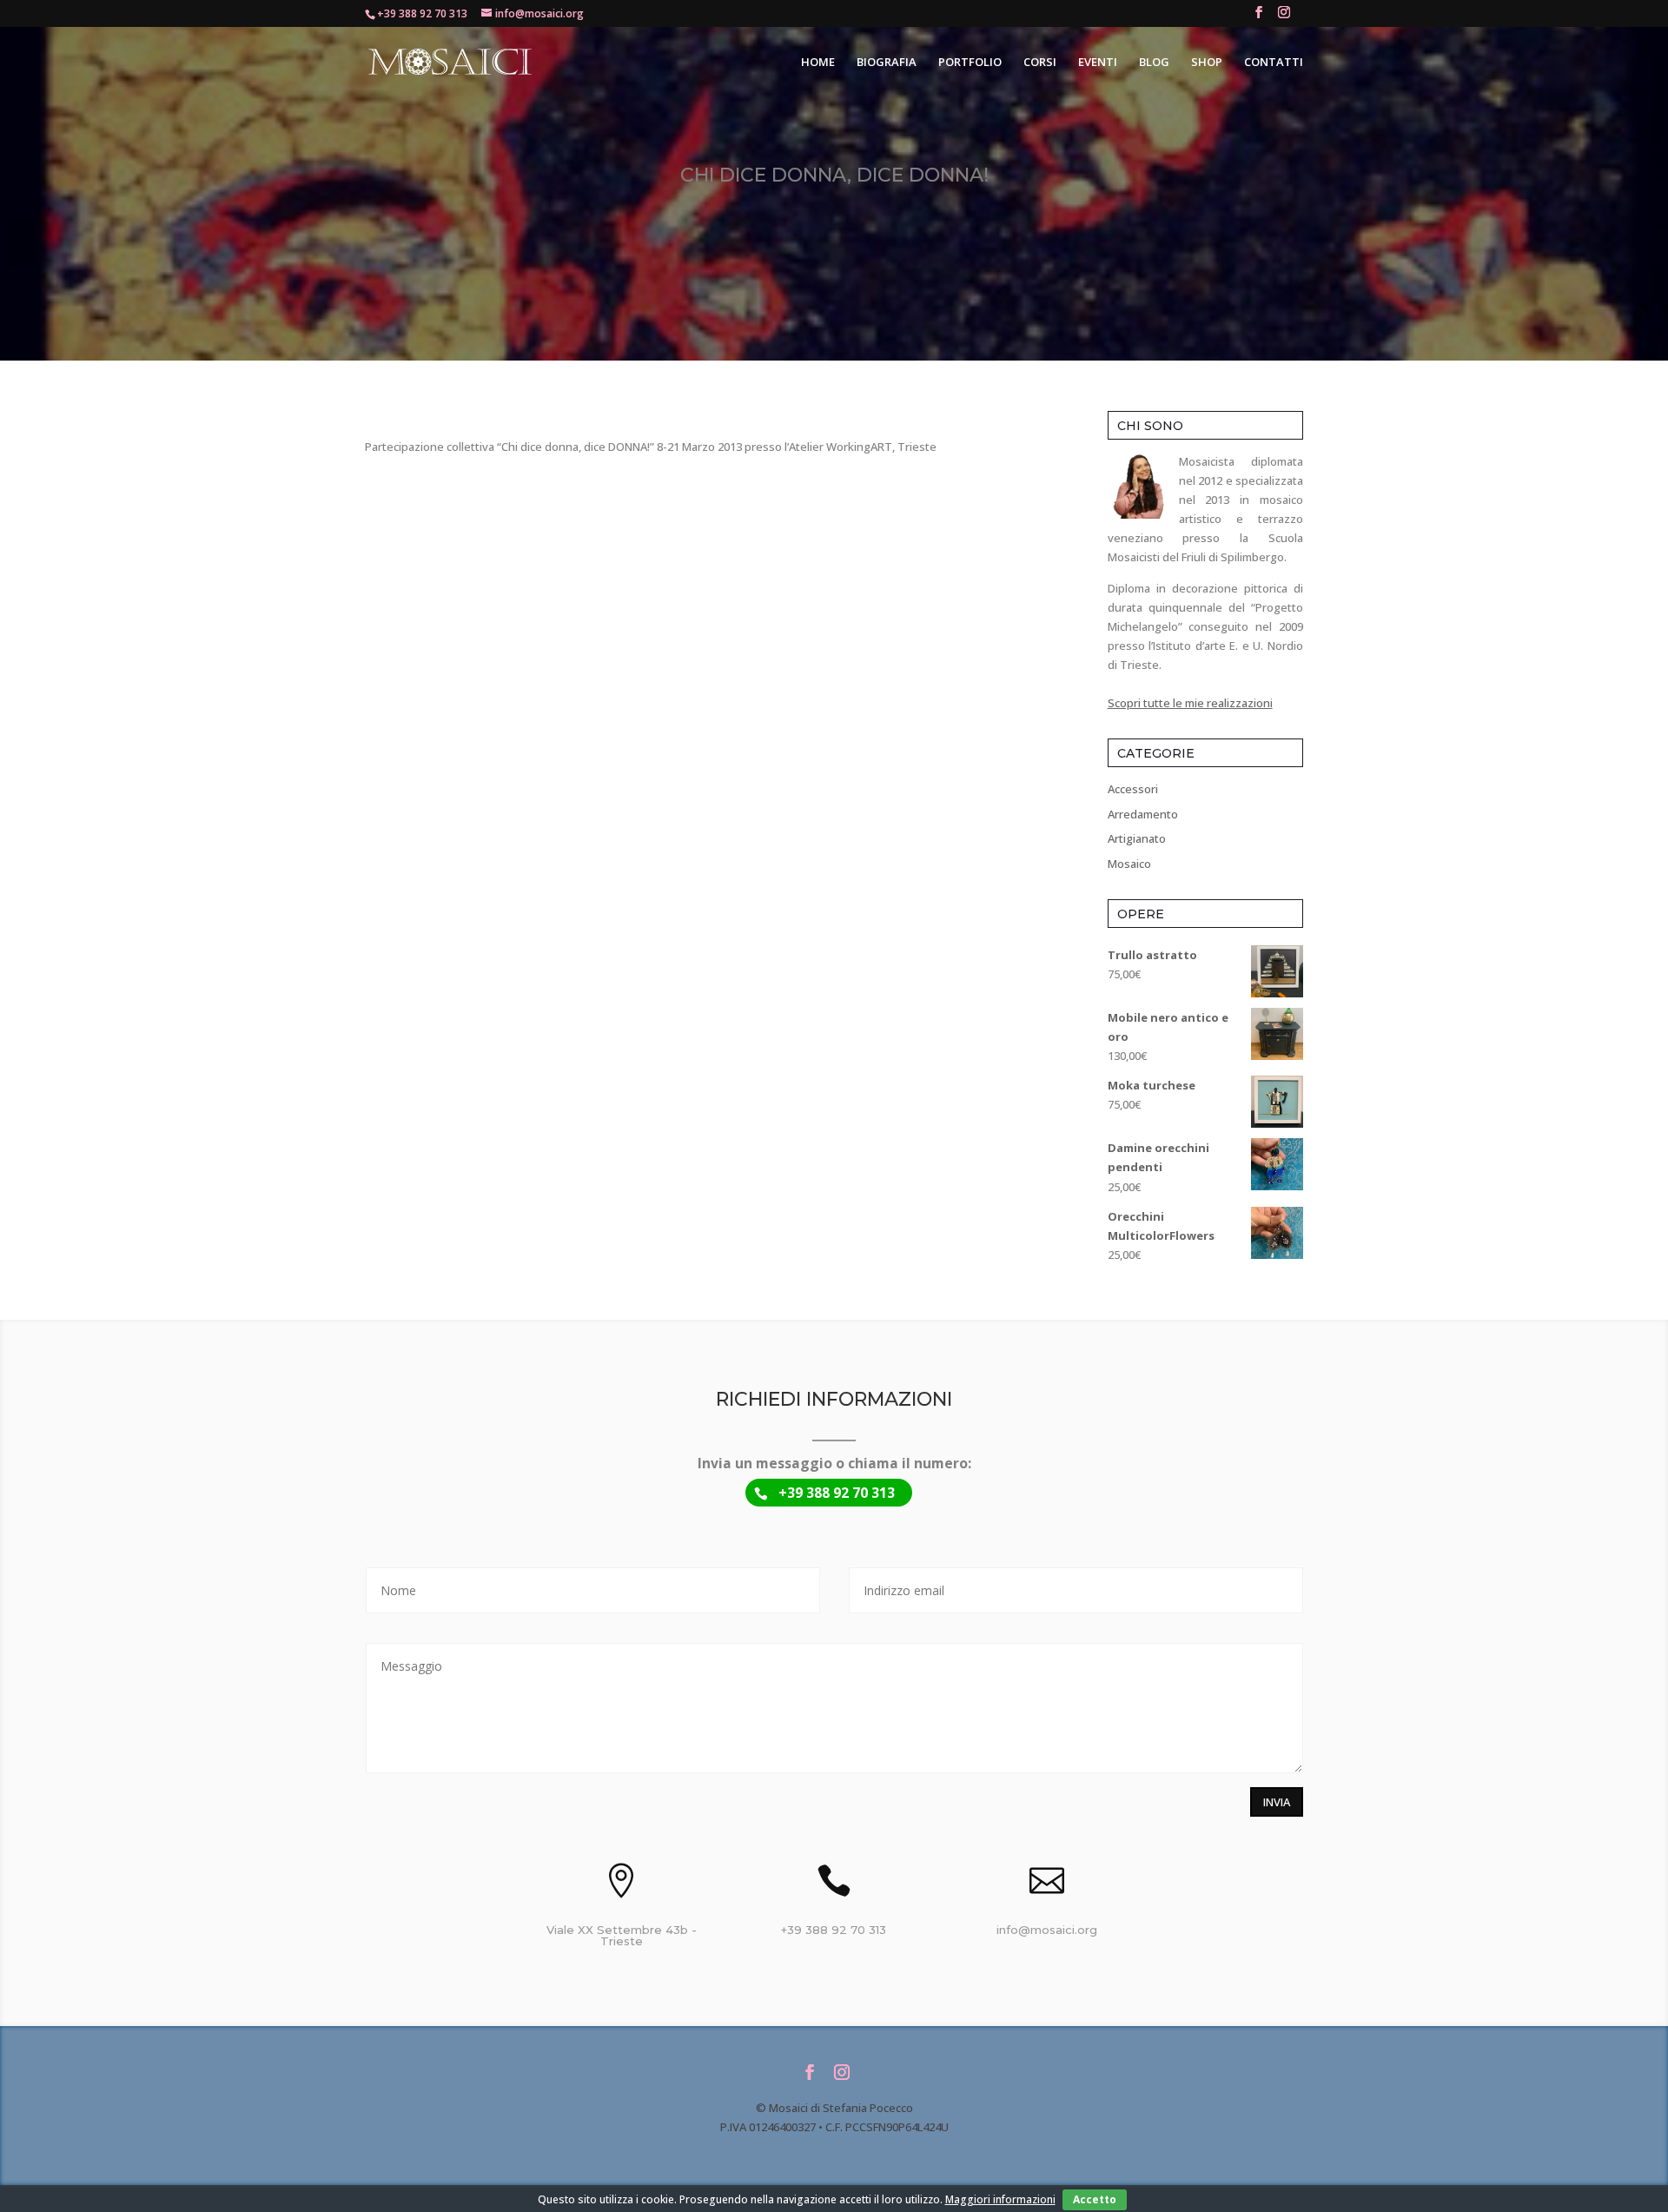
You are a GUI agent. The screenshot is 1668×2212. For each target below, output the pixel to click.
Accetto (1095, 2199)
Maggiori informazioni (1000, 2199)
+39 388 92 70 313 (422, 13)
